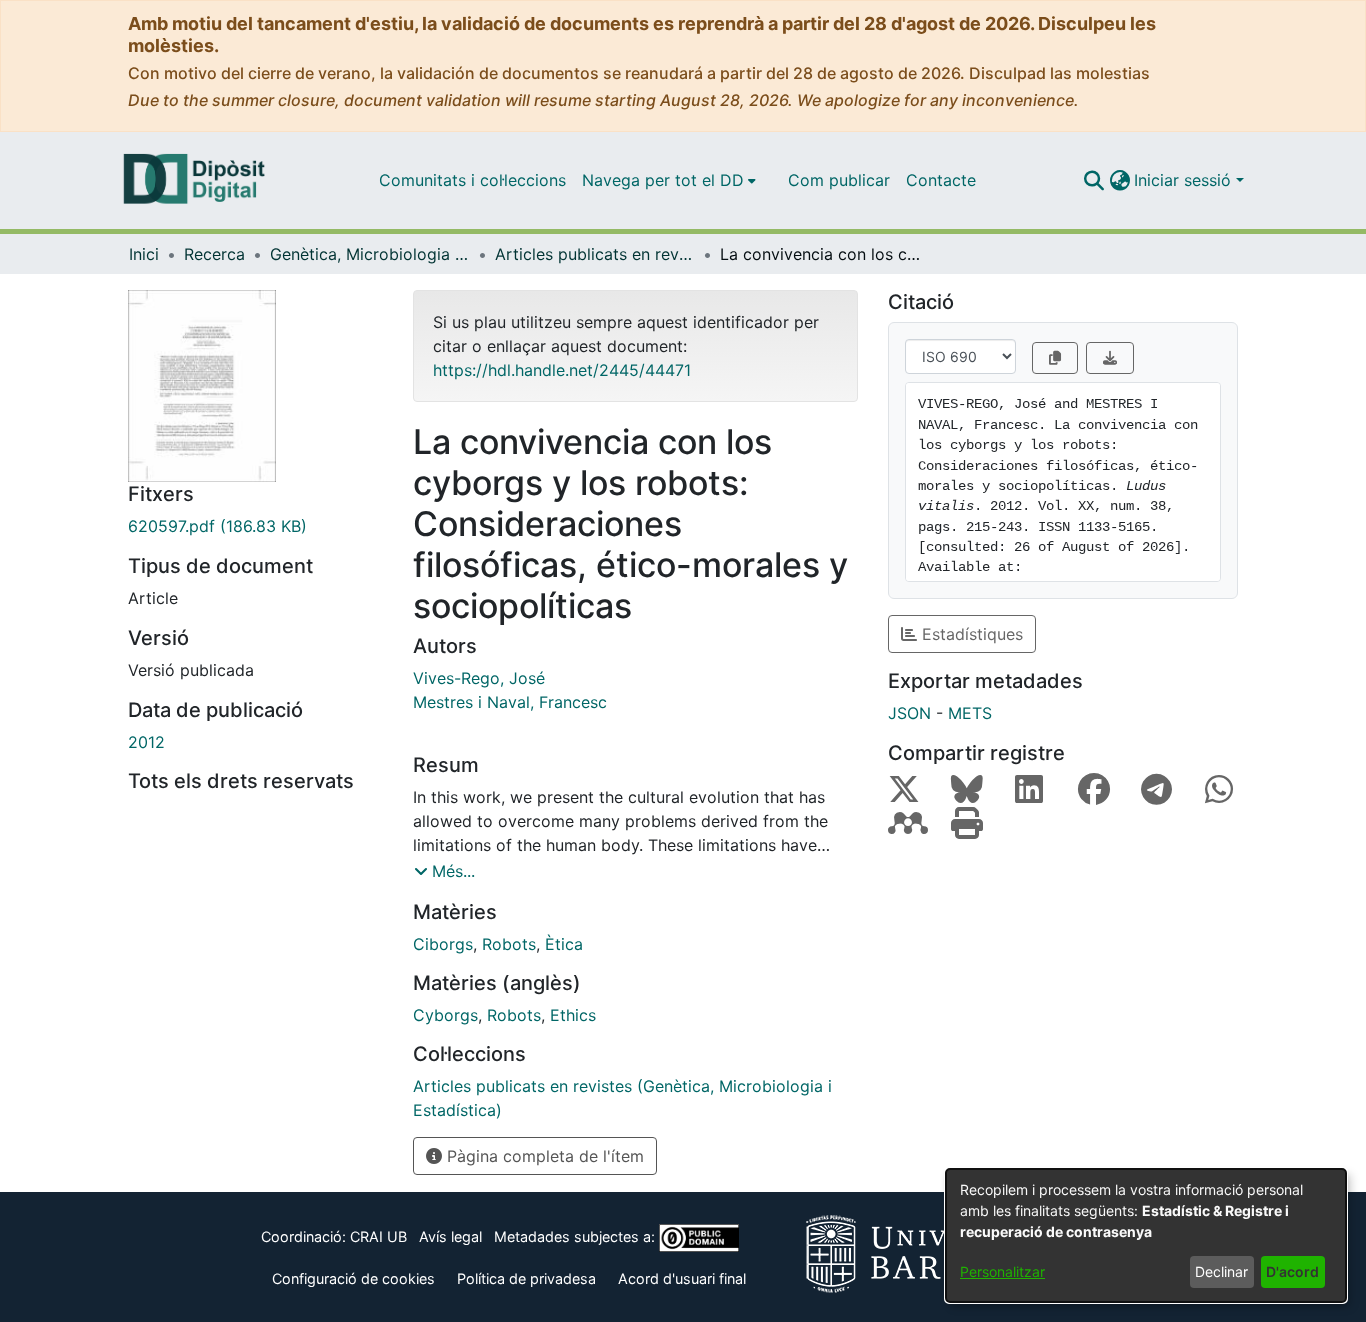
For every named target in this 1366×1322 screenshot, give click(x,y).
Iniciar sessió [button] (1185, 180)
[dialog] (1146, 1235)
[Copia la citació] (1055, 358)
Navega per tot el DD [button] (663, 180)
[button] (1093, 180)
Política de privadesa (526, 1278)
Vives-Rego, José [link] (479, 678)
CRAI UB (378, 1236)
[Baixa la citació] (1110, 358)
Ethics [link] (573, 1015)
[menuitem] (669, 180)
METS (970, 713)
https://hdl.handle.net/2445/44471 (562, 370)
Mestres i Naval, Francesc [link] (510, 702)
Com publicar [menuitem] (839, 180)
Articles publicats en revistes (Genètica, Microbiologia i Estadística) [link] (595, 254)
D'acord (1292, 1271)
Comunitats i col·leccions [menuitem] (472, 180)
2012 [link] (146, 742)
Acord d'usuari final (682, 1278)
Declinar (1221, 1271)
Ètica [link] (564, 944)
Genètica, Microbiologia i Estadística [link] (370, 254)
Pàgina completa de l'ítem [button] (543, 1156)
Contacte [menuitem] (941, 180)
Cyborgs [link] (445, 1015)
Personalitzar (1002, 1271)
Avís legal (450, 1236)
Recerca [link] (214, 254)
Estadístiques (970, 634)
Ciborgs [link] (443, 944)
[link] (255, 526)
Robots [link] (509, 944)
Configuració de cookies (353, 1278)
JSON (909, 713)
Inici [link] (144, 254)
